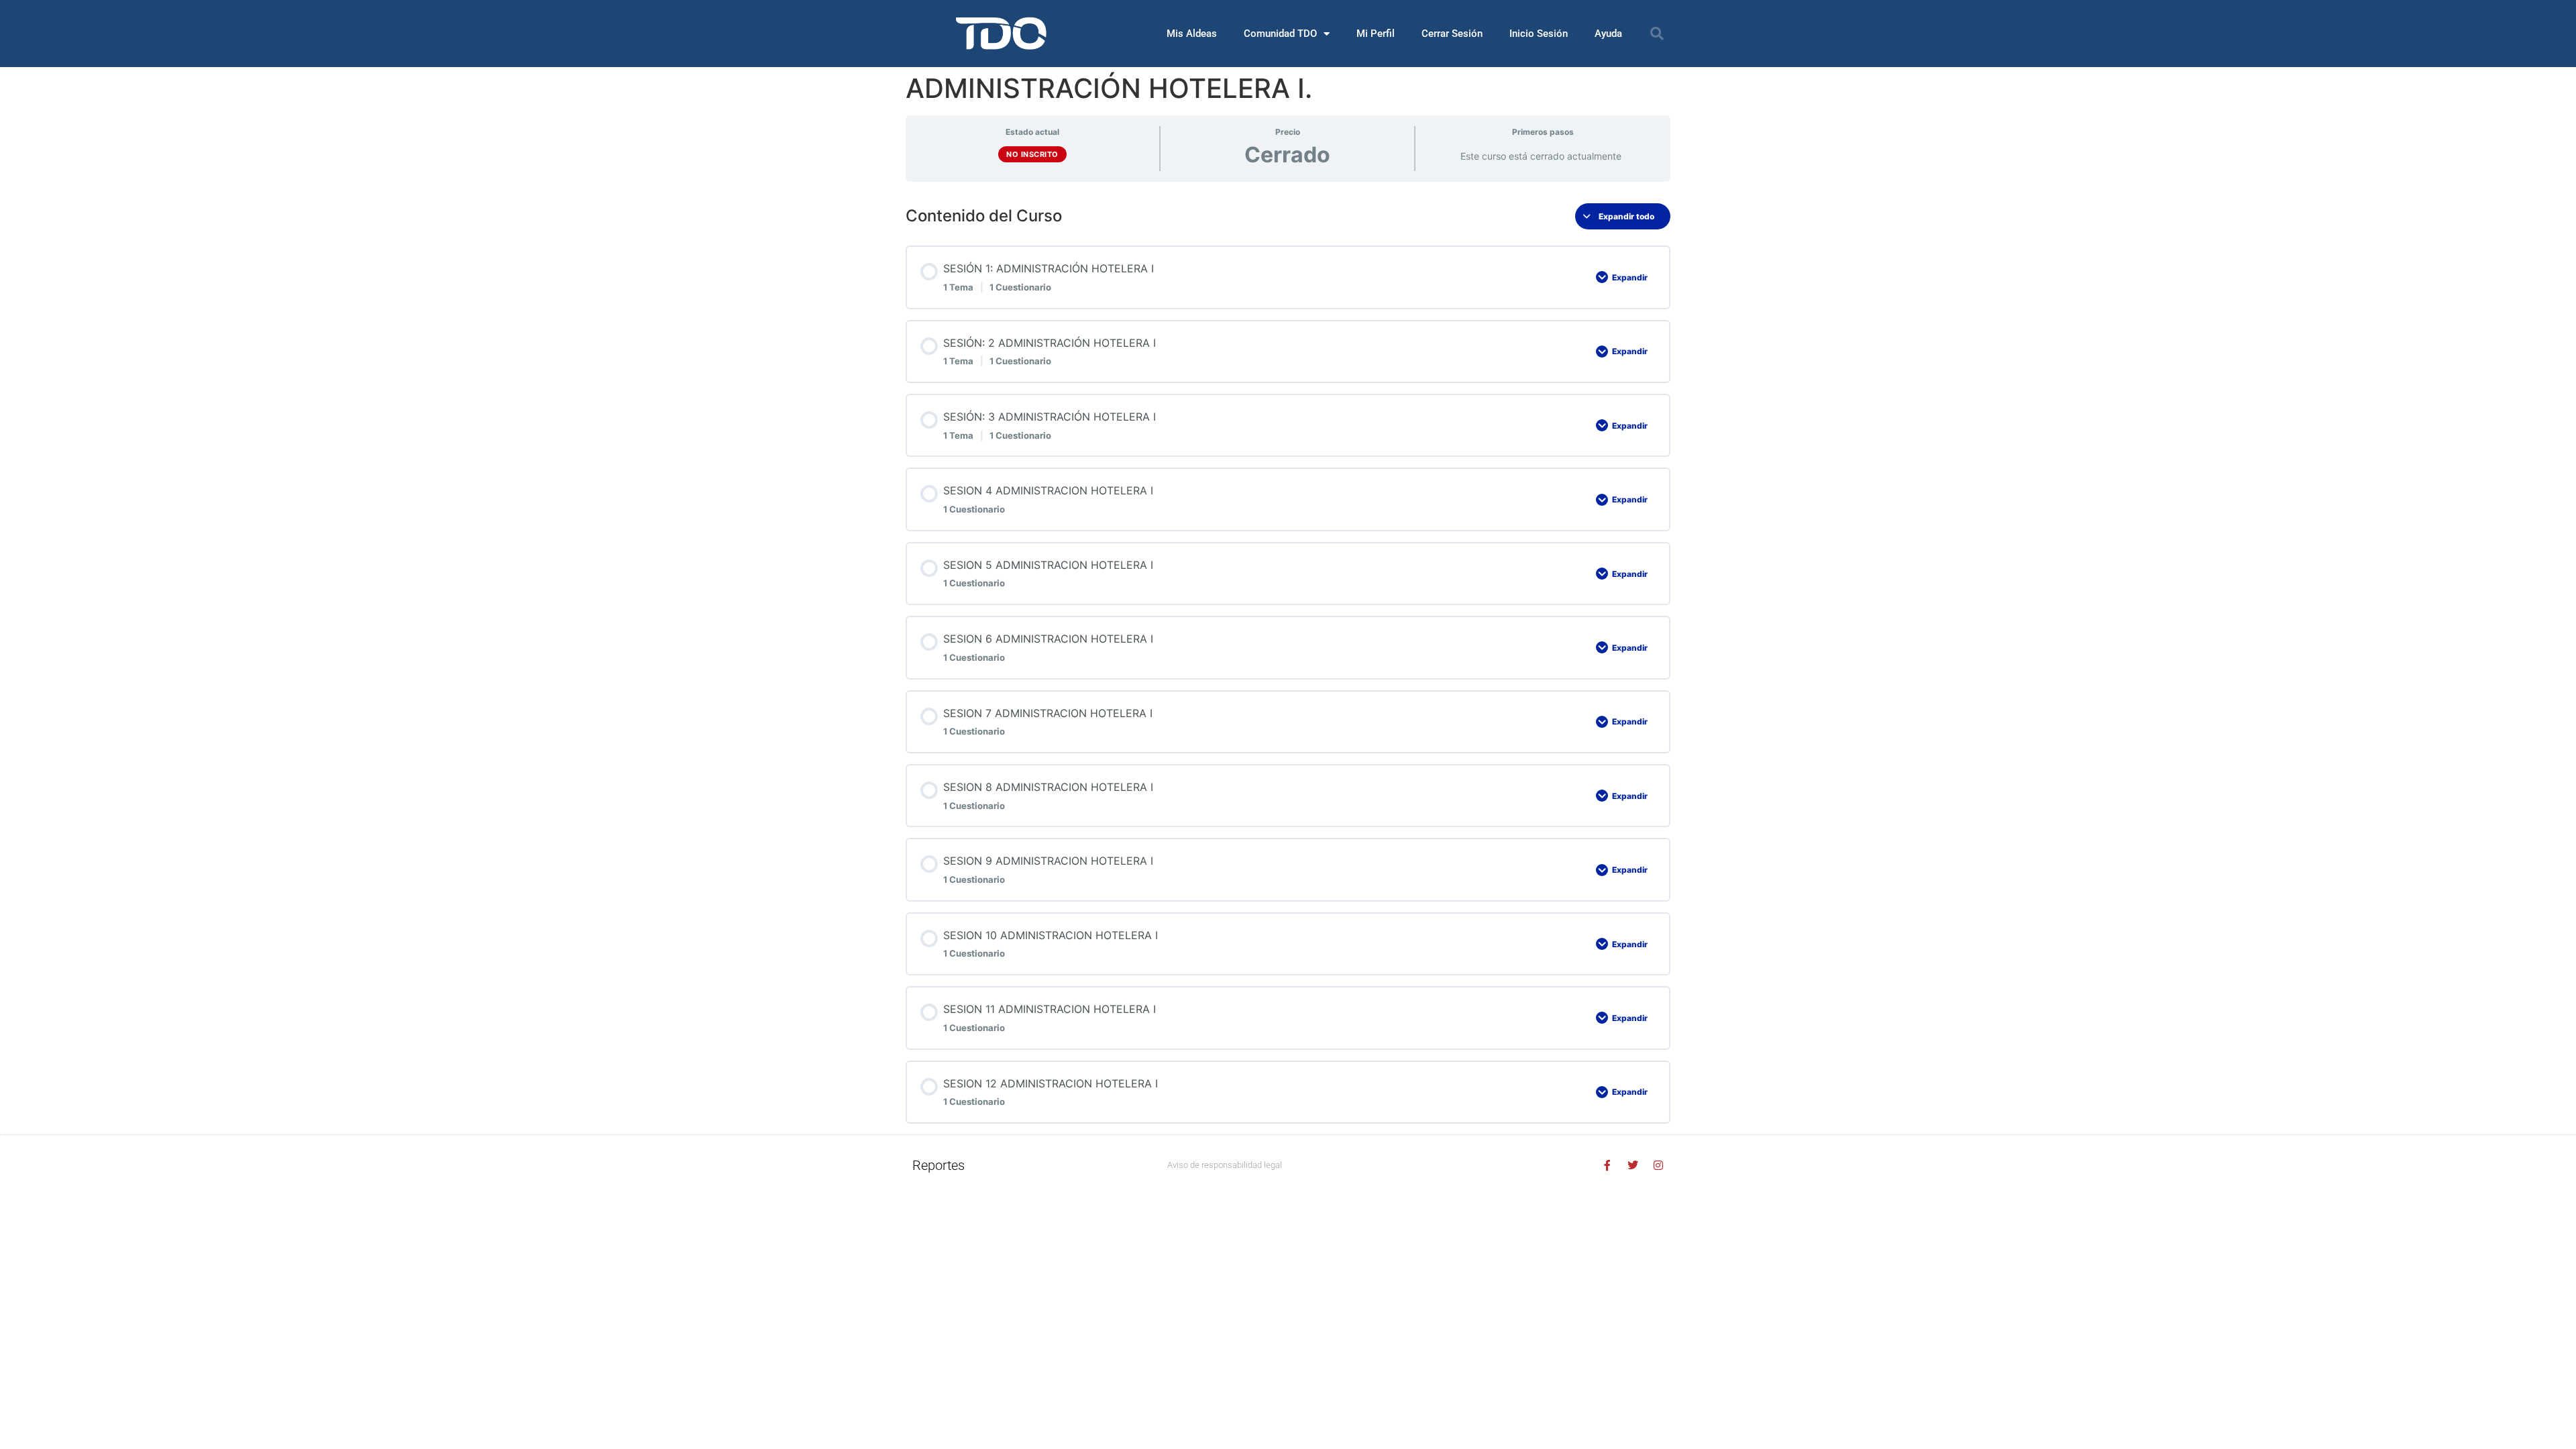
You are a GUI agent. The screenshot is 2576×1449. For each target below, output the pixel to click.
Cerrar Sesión (1452, 34)
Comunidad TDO (1280, 34)
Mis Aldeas (1192, 34)
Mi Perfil (1376, 34)
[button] (1657, 34)
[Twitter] (1633, 1165)
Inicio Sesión (1539, 34)
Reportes (938, 1165)
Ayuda (1608, 34)
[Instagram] (1658, 1165)
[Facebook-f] (1607, 1165)
